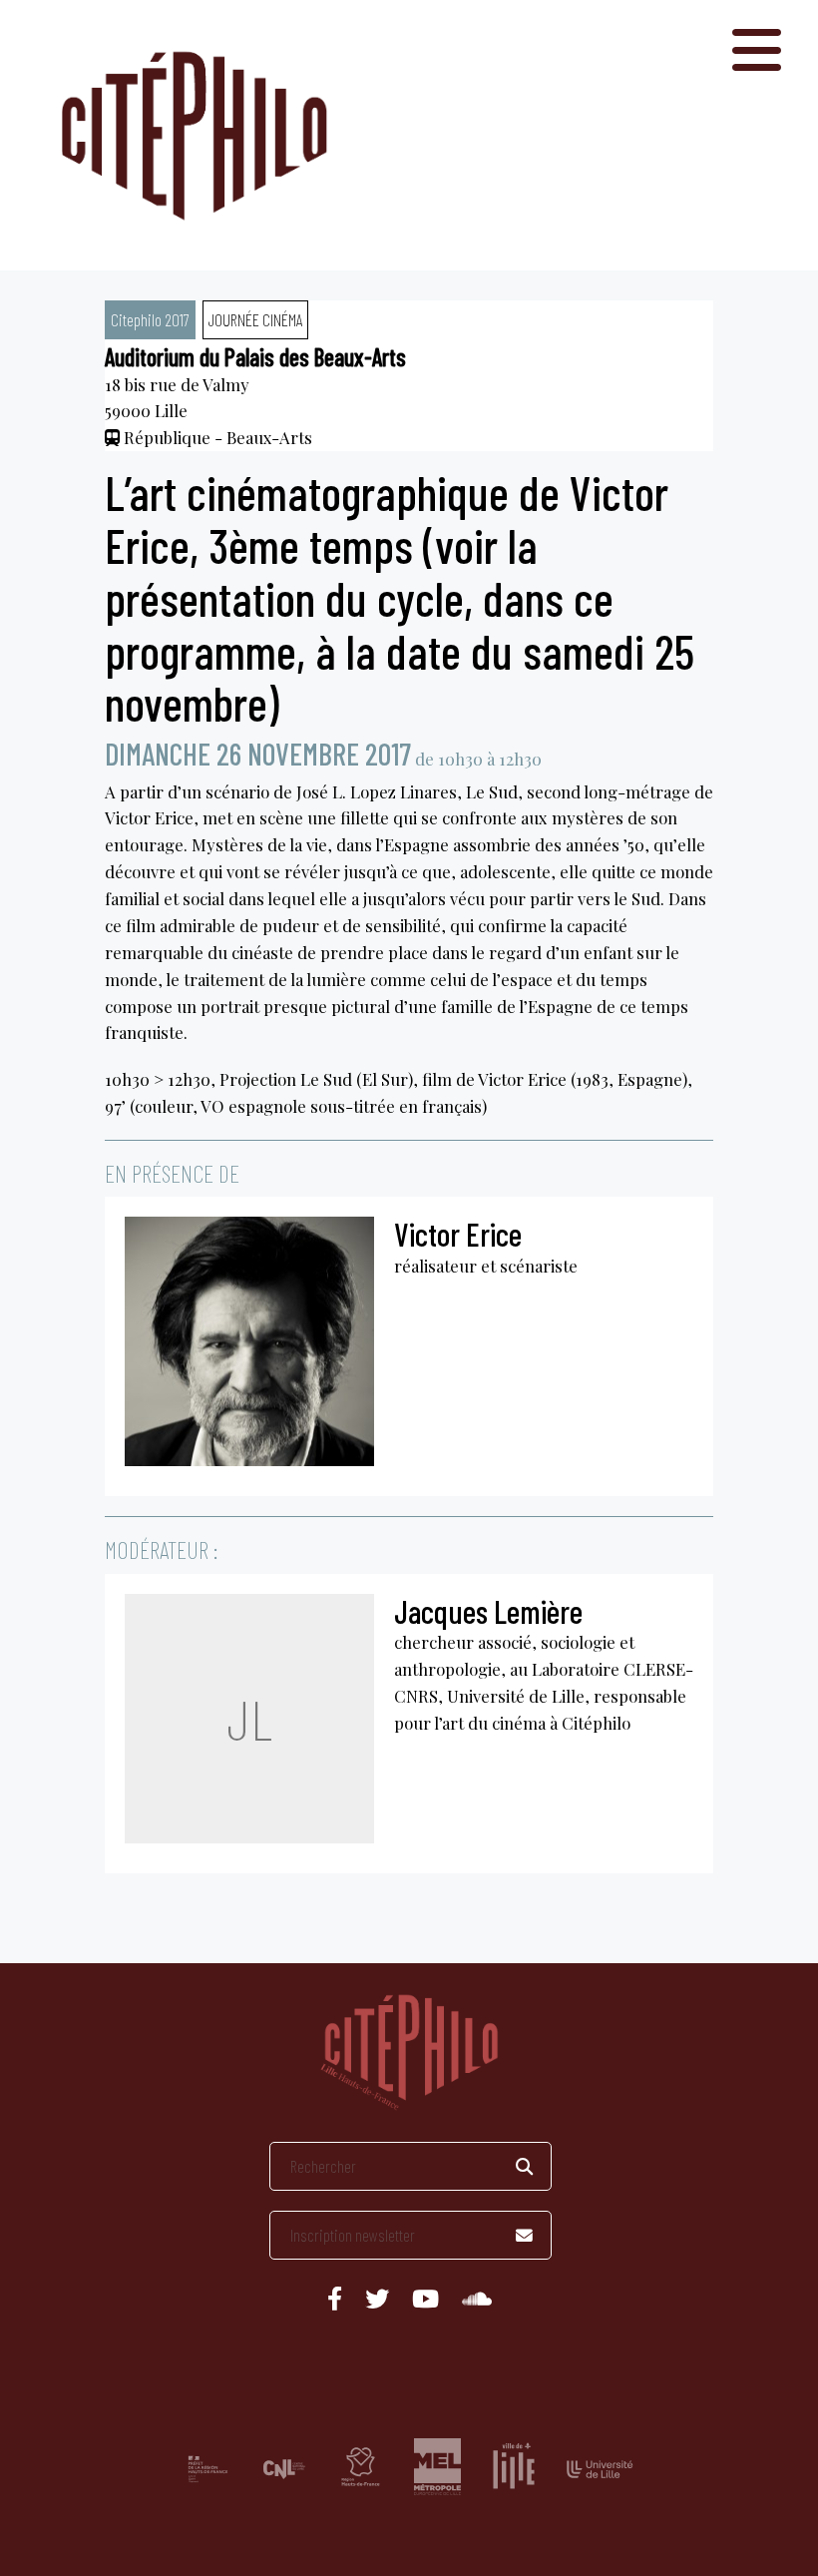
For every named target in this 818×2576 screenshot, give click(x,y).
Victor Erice (458, 1234)
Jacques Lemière (488, 1611)
